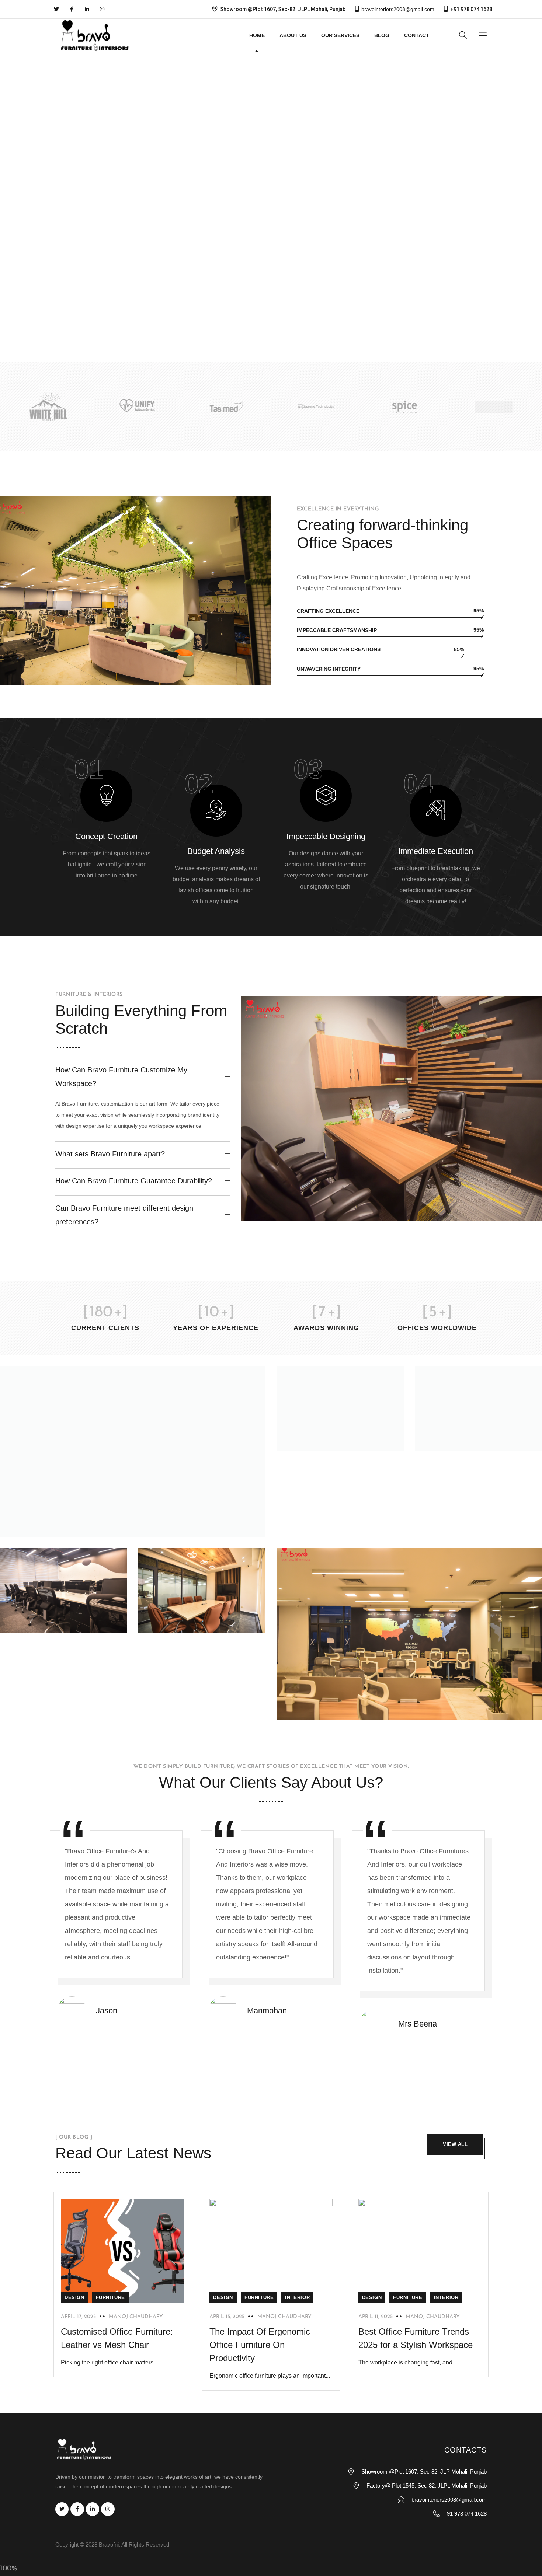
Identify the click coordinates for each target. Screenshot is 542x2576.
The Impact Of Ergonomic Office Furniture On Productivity (260, 2345)
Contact (417, 35)
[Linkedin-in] (87, 9)
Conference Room (192, 1622)
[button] (11, 200)
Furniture (110, 2298)
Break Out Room (328, 1440)
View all (455, 2144)
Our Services (340, 35)
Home (257, 35)
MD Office (38, 1527)
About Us (293, 35)
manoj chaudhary (136, 2317)
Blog (382, 35)
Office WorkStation (332, 1709)
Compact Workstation (60, 1622)
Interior (297, 2298)
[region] (271, 200)
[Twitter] (56, 9)
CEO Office (456, 1440)
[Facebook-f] (72, 9)
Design (74, 2298)
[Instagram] (102, 9)
